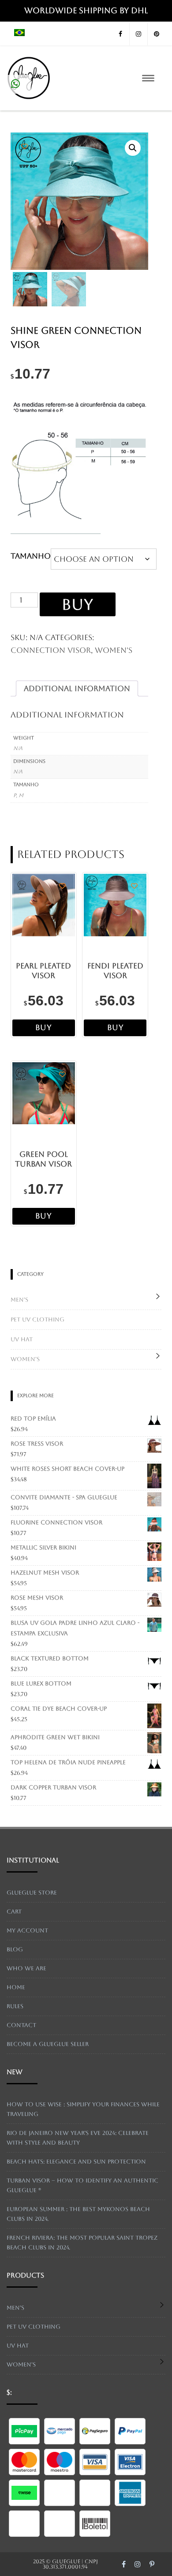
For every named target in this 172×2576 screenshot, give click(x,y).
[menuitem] (19, 34)
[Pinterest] (157, 34)
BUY (78, 604)
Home (16, 1987)
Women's (114, 650)
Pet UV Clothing (37, 1319)
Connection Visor (51, 650)
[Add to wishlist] (24, 146)
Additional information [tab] (77, 688)
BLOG (15, 1949)
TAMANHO (31, 556)
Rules (15, 2006)
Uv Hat (22, 1339)
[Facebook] (120, 34)
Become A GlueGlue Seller (48, 2044)
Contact (21, 2025)
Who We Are (26, 1968)
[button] (133, 148)
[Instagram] (138, 34)
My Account (27, 1930)
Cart (14, 1912)
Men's (19, 1300)
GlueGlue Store (32, 1893)
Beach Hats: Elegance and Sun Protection (76, 2162)
